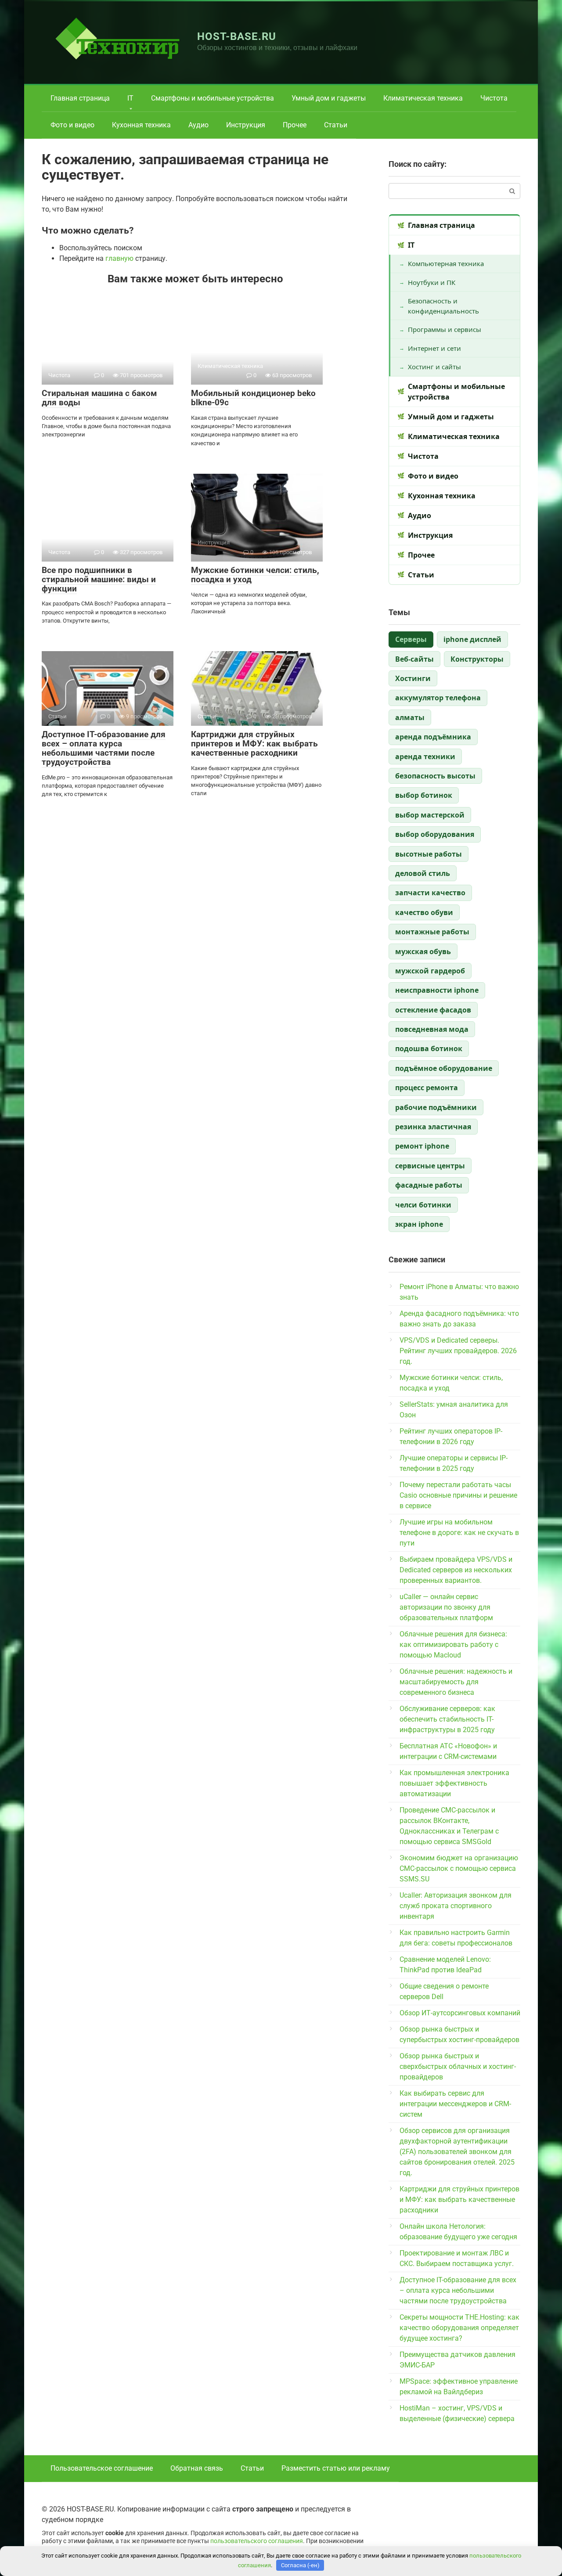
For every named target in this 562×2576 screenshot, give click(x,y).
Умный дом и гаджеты (329, 98)
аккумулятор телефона (438, 698)
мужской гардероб (430, 971)
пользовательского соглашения (257, 2541)
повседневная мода (432, 1029)
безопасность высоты (435, 776)
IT (130, 98)
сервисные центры (430, 1166)
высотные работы (429, 854)
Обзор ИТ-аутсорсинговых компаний (460, 2013)
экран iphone (419, 1224)
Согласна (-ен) (300, 2565)
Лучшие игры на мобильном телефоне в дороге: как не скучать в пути (459, 1533)
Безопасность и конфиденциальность (443, 306)
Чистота (494, 98)
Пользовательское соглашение (102, 2468)
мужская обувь (423, 951)
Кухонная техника (141, 125)
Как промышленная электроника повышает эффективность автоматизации (454, 1783)
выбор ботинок (424, 795)
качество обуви (424, 912)
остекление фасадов (433, 1010)
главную (119, 258)
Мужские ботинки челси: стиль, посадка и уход (255, 575)
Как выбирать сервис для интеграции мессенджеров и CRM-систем (455, 2104)
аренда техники (425, 757)
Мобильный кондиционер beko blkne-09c (253, 398)
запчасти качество (430, 893)
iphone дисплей (472, 639)
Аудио (198, 125)
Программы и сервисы (445, 329)
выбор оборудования (435, 834)
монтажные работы (432, 932)
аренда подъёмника (433, 737)
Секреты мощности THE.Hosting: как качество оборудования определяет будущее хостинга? (459, 2328)
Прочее (295, 125)
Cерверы (411, 639)
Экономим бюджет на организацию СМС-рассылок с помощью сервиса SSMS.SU (459, 1868)
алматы (410, 717)
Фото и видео (72, 125)
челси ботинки (423, 1205)
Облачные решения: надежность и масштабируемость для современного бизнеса (456, 1682)
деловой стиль (423, 873)
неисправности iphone (437, 990)
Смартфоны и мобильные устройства (213, 98)
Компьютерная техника (446, 263)
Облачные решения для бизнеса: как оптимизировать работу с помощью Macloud (453, 1645)
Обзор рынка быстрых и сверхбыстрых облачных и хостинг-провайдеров (458, 2066)
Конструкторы (477, 659)
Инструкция (246, 125)
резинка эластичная (433, 1127)
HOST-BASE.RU (237, 36)
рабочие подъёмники (436, 1107)
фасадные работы (429, 1185)
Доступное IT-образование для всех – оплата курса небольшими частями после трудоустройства (104, 748)
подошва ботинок (429, 1048)
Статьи (336, 125)
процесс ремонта (427, 1088)
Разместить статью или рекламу (336, 2468)
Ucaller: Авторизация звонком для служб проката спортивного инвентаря (456, 1906)
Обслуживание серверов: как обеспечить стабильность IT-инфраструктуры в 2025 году (447, 1719)
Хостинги (413, 678)
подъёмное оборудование (444, 1068)
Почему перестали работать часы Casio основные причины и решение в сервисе (458, 1495)
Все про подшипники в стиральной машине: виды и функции (99, 579)
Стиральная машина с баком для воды (99, 398)
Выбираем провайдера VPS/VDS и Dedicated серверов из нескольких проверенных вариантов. (456, 1570)
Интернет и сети (434, 348)
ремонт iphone (422, 1146)
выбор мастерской (430, 815)
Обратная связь (197, 2468)
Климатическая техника (423, 98)
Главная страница (80, 98)
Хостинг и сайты (434, 367)
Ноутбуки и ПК (432, 282)
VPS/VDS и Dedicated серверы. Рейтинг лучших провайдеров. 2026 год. (458, 1351)
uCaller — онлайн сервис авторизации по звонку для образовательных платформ (446, 1607)
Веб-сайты (414, 659)
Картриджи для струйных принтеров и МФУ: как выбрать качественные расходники (254, 744)
